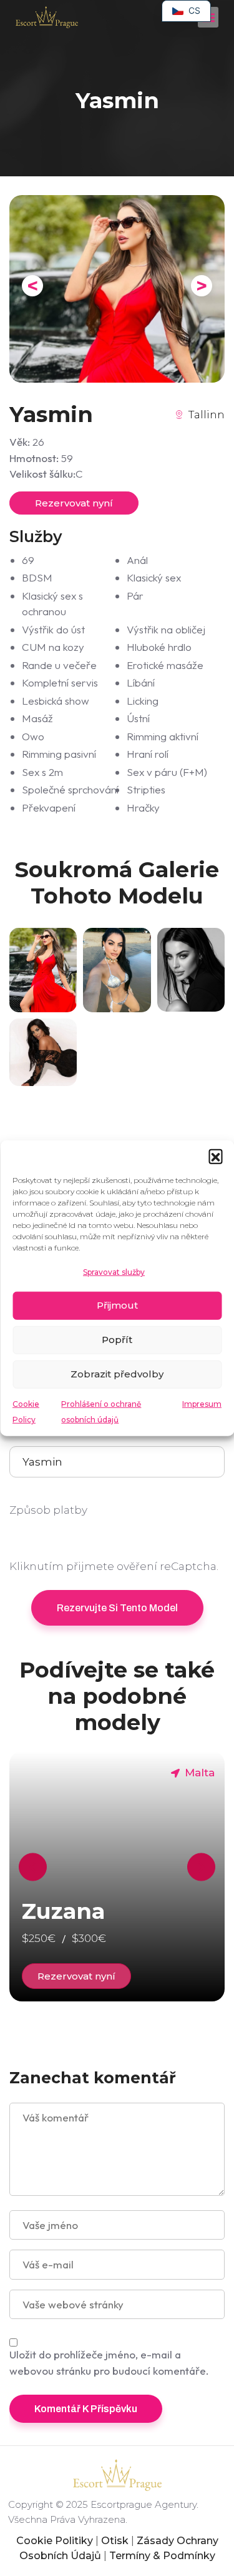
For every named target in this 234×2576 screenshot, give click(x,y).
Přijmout (117, 1305)
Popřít (117, 1340)
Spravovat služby (114, 1272)
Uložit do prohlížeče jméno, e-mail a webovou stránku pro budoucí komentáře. (109, 2362)
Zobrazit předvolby (117, 1374)
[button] (215, 1156)
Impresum (202, 1403)
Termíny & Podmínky (162, 2556)
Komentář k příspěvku (86, 2409)
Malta (200, 1773)
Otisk (115, 2541)
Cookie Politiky (55, 2541)
